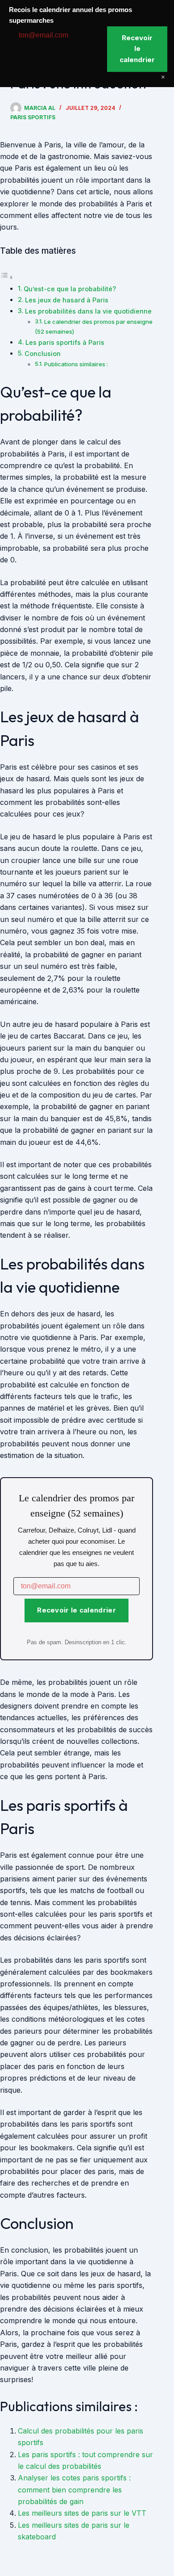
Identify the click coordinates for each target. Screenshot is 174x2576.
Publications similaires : (76, 364)
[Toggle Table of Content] (7, 277)
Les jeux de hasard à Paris (67, 300)
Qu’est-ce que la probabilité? (70, 289)
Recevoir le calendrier (77, 1610)
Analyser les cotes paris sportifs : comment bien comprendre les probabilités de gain (74, 2490)
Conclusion (43, 354)
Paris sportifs (33, 117)
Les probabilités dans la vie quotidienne (88, 311)
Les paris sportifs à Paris (65, 342)
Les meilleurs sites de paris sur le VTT (82, 2513)
